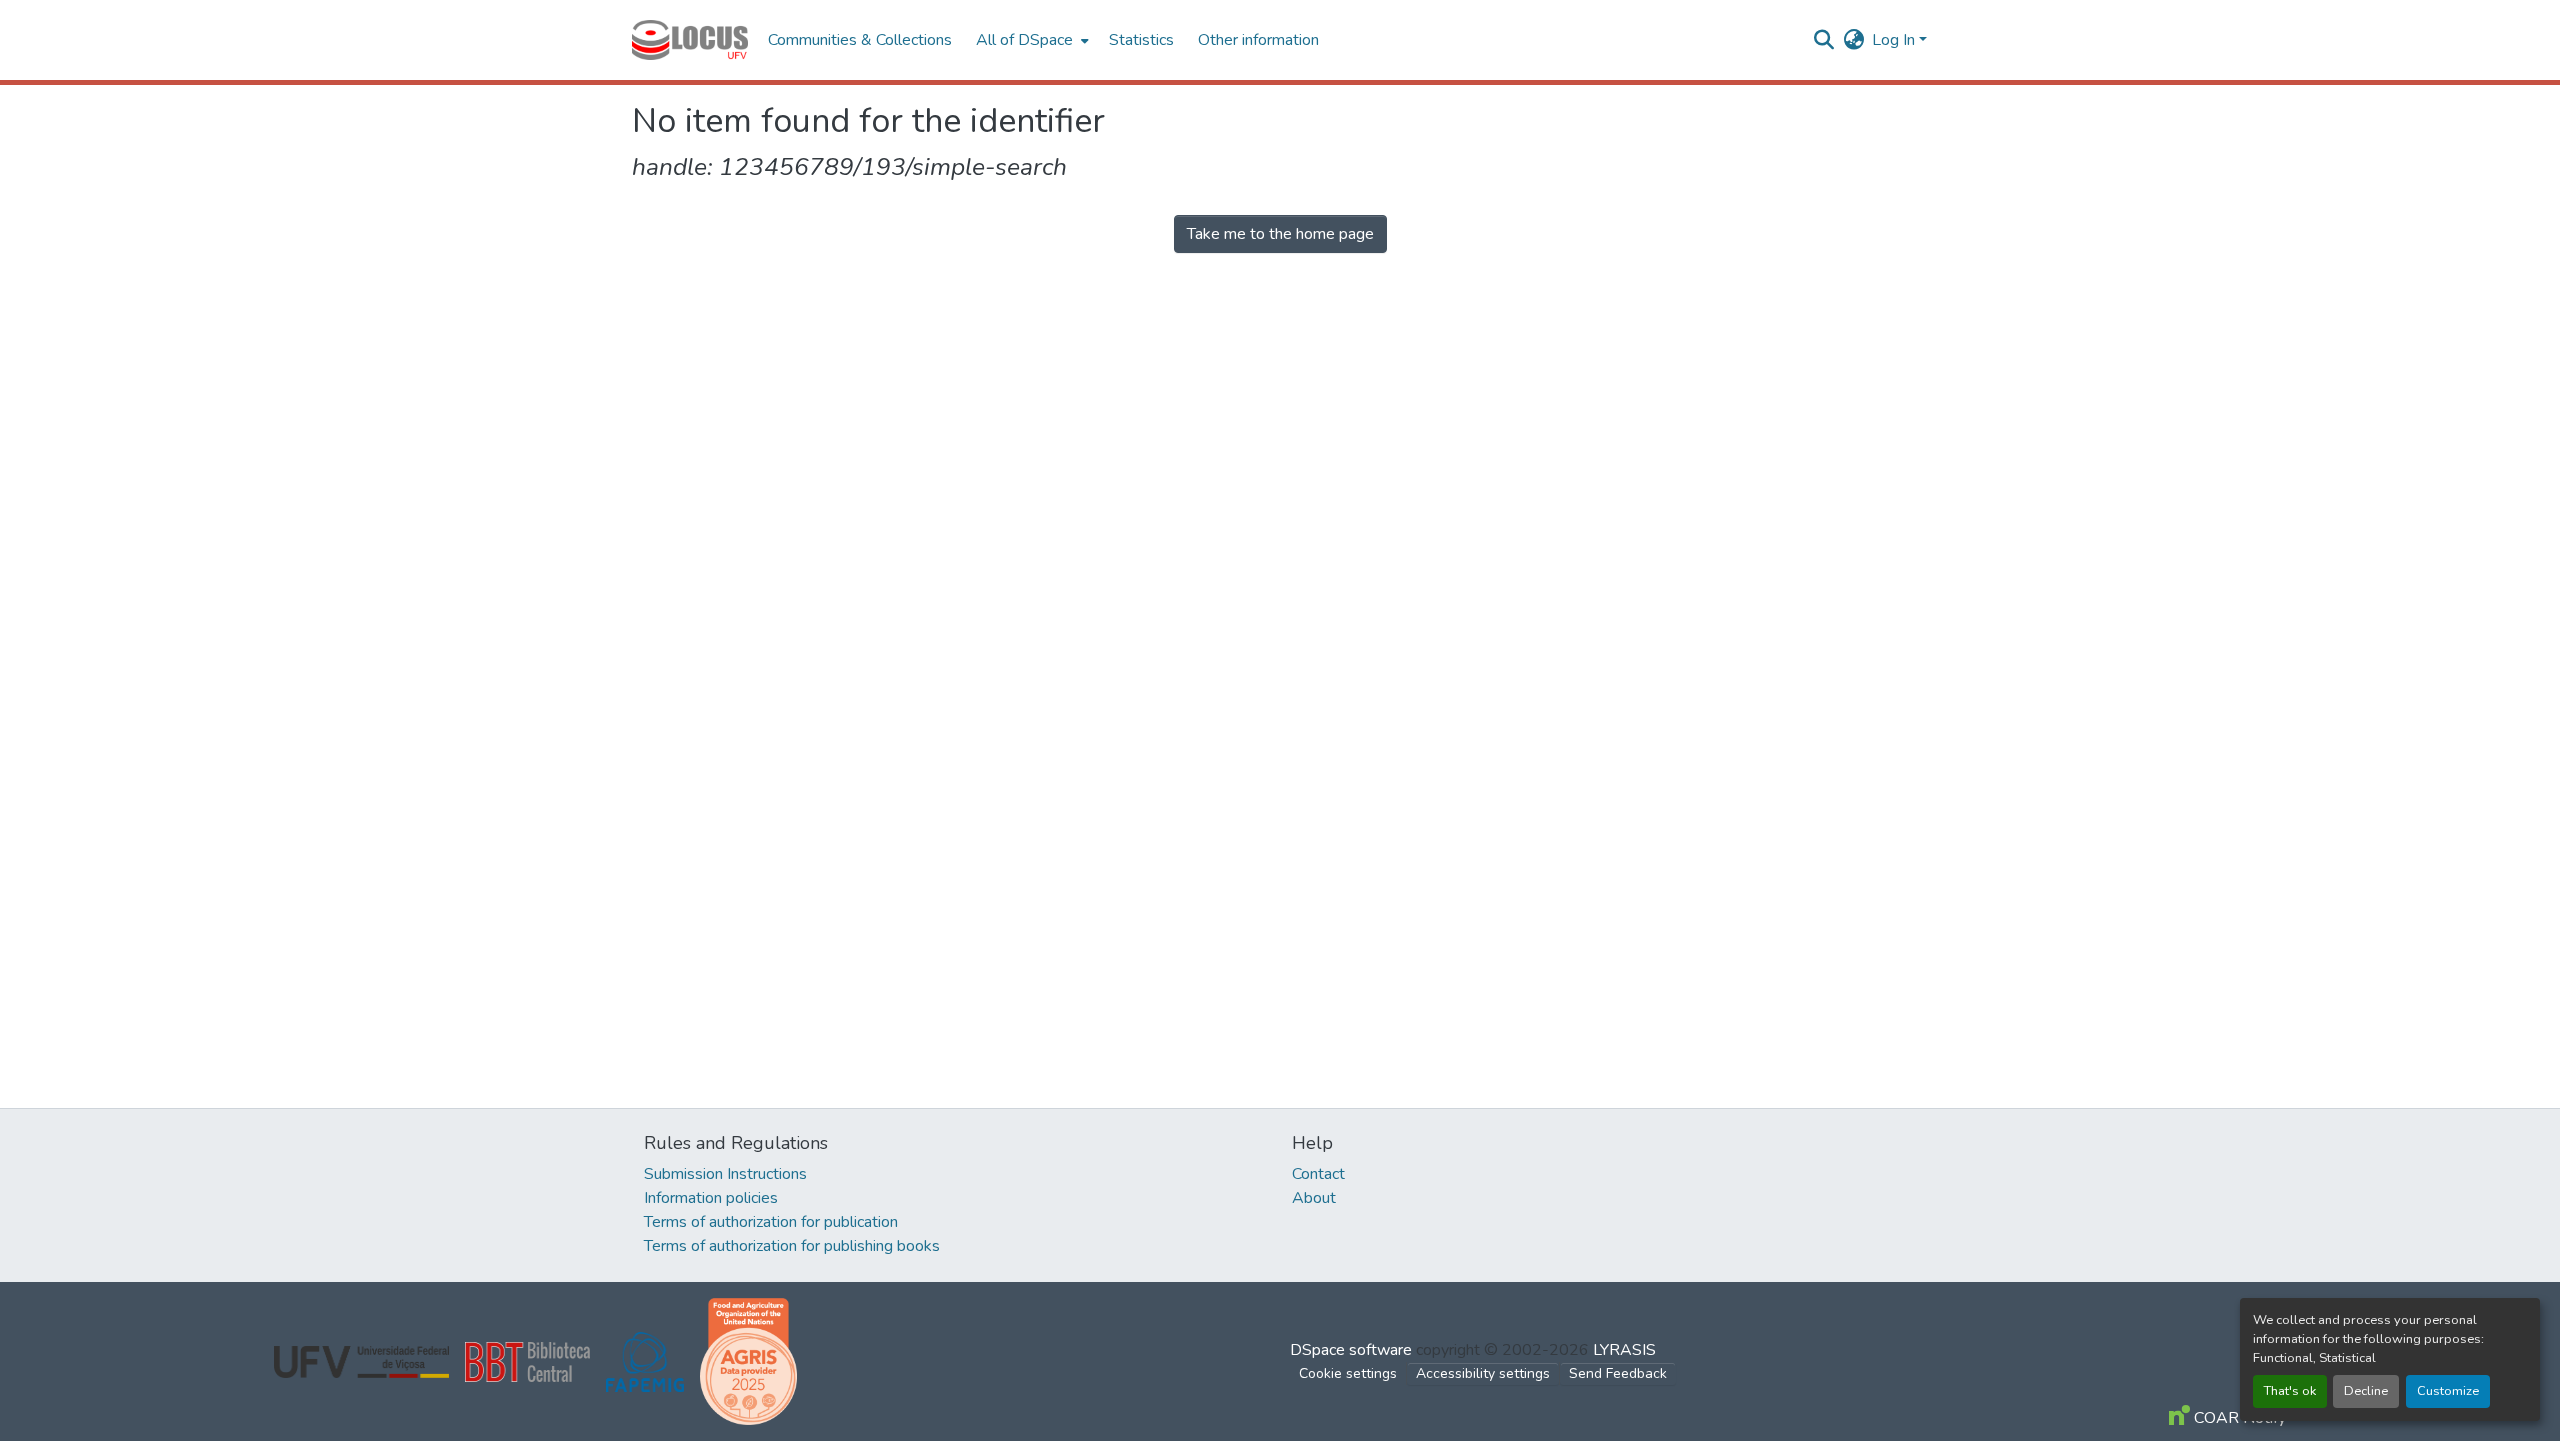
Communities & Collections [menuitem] (860, 40)
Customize (2448, 1391)
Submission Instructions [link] (725, 1174)
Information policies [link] (711, 1198)
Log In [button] (1895, 40)
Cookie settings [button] (1348, 1373)
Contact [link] (1318, 1174)
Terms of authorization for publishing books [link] (792, 1246)
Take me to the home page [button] (1280, 234)
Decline (2366, 1391)
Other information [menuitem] (1258, 40)
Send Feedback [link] (1618, 1373)
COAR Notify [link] (2238, 1418)
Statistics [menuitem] (1141, 40)
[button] (690, 40)
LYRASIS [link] (1624, 1350)
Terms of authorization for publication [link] (771, 1222)
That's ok (2290, 1391)
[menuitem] (1030, 40)
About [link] (1314, 1198)
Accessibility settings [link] (1483, 1373)
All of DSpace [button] (1024, 40)
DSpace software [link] (1351, 1350)
